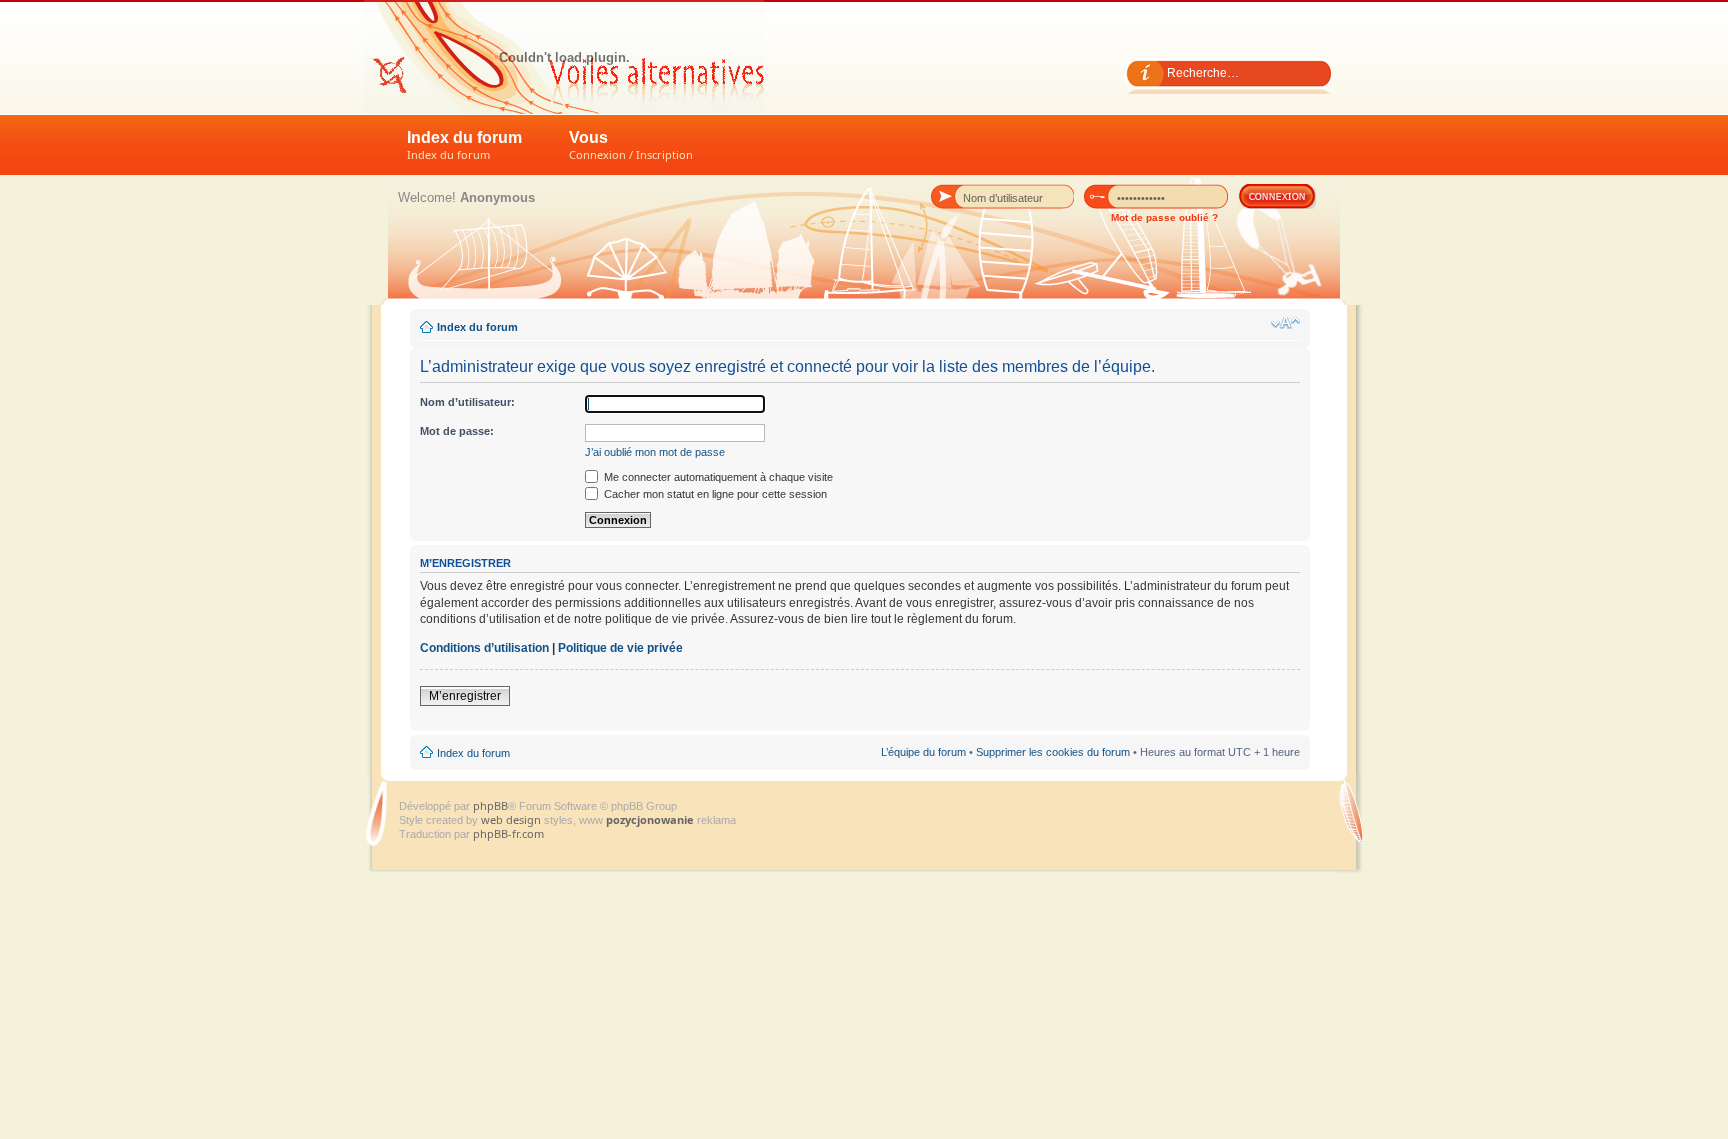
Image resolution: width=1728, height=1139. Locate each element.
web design (512, 819)
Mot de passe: (457, 431)
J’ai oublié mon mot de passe (655, 452)
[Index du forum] (564, 57)
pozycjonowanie (650, 819)
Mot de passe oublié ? (1164, 217)
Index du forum (464, 145)
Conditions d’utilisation (484, 648)
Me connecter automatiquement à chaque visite (717, 477)
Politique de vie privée (620, 648)
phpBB (490, 805)
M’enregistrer (465, 696)
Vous (631, 145)
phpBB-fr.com (508, 833)
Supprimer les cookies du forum (1053, 752)
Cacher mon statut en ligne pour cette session (714, 494)
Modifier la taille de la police (1285, 323)
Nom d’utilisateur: (467, 402)
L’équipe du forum (923, 752)
